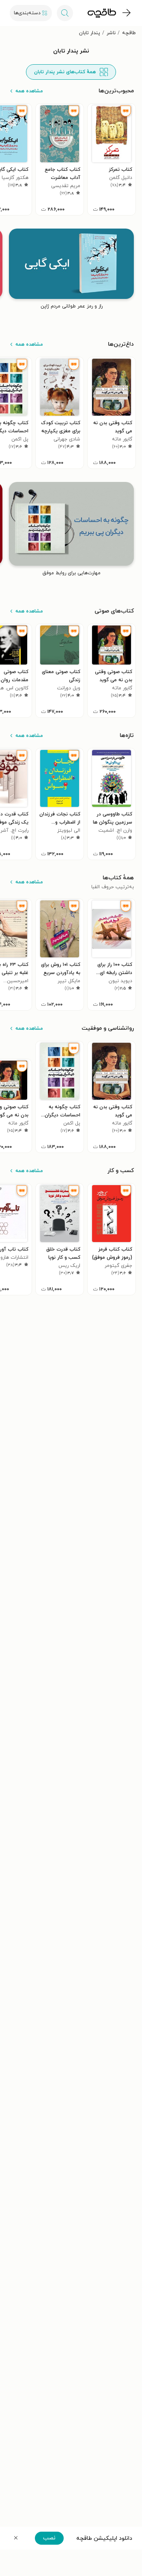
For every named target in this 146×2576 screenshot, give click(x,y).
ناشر (111, 33)
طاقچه (129, 33)
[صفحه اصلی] (102, 13)
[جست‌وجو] (65, 13)
